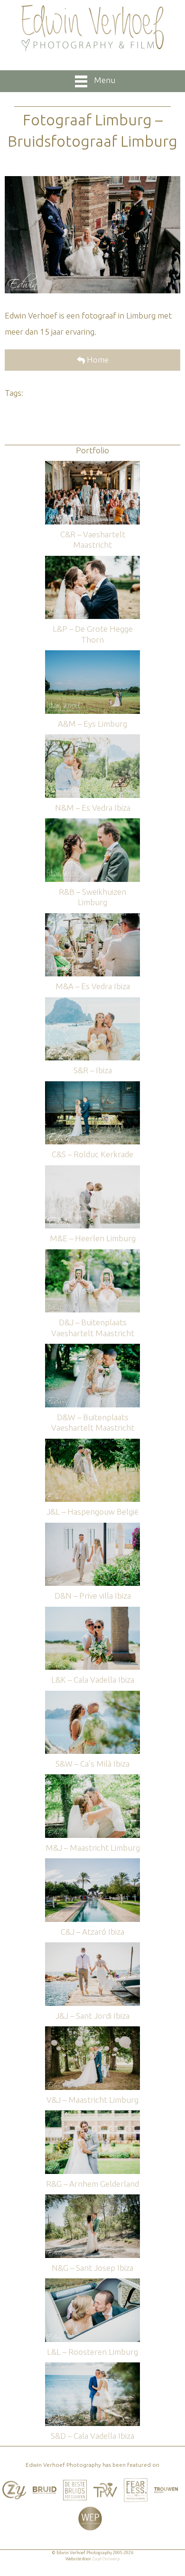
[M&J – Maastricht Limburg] (92, 1779)
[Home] (92, 28)
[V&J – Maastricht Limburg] (92, 2031)
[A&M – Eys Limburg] (92, 655)
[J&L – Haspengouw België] (92, 1443)
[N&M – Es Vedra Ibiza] (92, 739)
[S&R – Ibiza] (92, 1002)
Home (97, 360)
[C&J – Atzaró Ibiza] (92, 1863)
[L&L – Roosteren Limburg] (92, 2283)
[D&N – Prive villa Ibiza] (92, 1527)
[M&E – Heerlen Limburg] (92, 1170)
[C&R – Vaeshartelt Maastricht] (92, 465)
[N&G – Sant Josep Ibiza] (92, 2199)
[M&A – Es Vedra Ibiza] (92, 918)
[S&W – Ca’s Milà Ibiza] (92, 1695)
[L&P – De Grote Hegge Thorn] (92, 560)
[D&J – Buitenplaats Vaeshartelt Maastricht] (92, 1254)
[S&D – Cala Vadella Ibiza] (92, 2367)
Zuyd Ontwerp (106, 2559)
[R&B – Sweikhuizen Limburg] (92, 823)
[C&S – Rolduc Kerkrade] (92, 1086)
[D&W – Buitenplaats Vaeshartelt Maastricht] (92, 1348)
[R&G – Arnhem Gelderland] (92, 2115)
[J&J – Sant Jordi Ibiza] (92, 1947)
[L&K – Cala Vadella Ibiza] (92, 1611)
